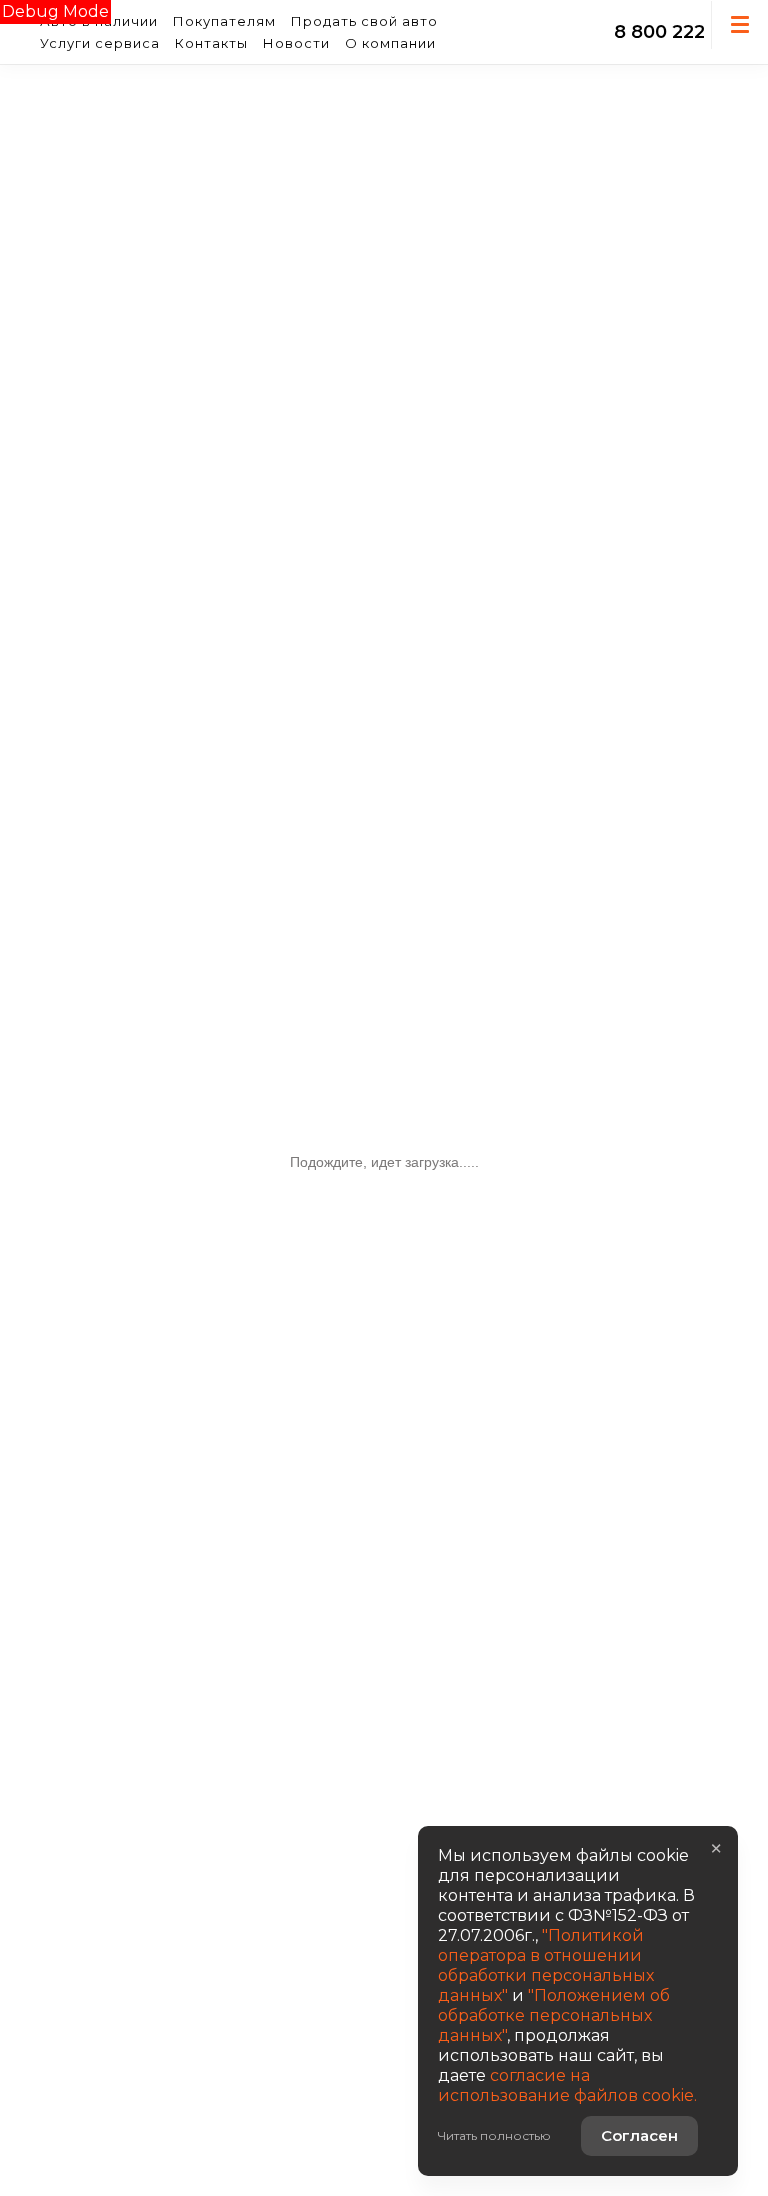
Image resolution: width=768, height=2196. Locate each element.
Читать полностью (494, 2135)
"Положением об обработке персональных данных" (554, 2015)
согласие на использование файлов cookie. (567, 2085)
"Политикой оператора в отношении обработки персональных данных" (546, 1965)
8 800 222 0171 (681, 32)
